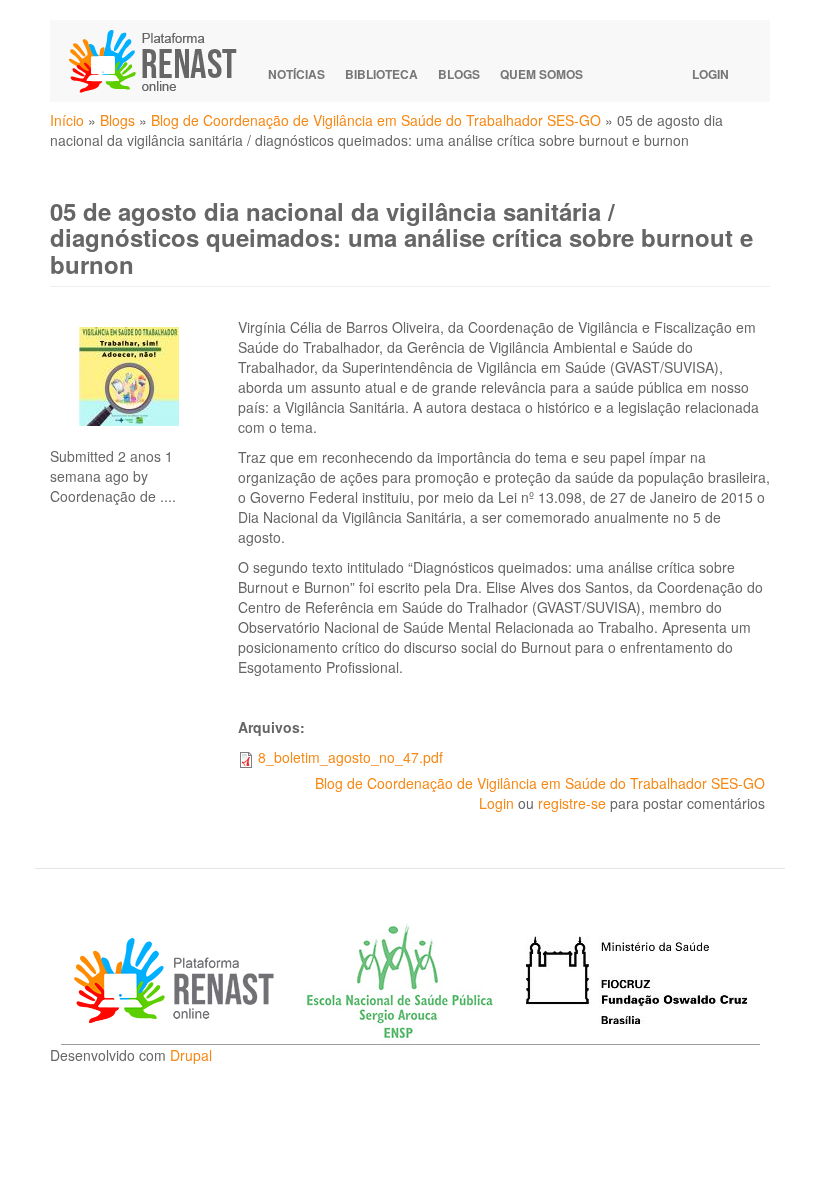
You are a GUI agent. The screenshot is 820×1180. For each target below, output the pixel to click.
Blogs (459, 74)
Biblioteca (381, 74)
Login (710, 74)
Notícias (296, 74)
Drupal (191, 1055)
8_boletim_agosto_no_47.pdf (350, 757)
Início (67, 120)
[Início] (162, 61)
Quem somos (541, 74)
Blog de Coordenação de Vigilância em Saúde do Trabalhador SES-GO (376, 120)
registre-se (572, 803)
